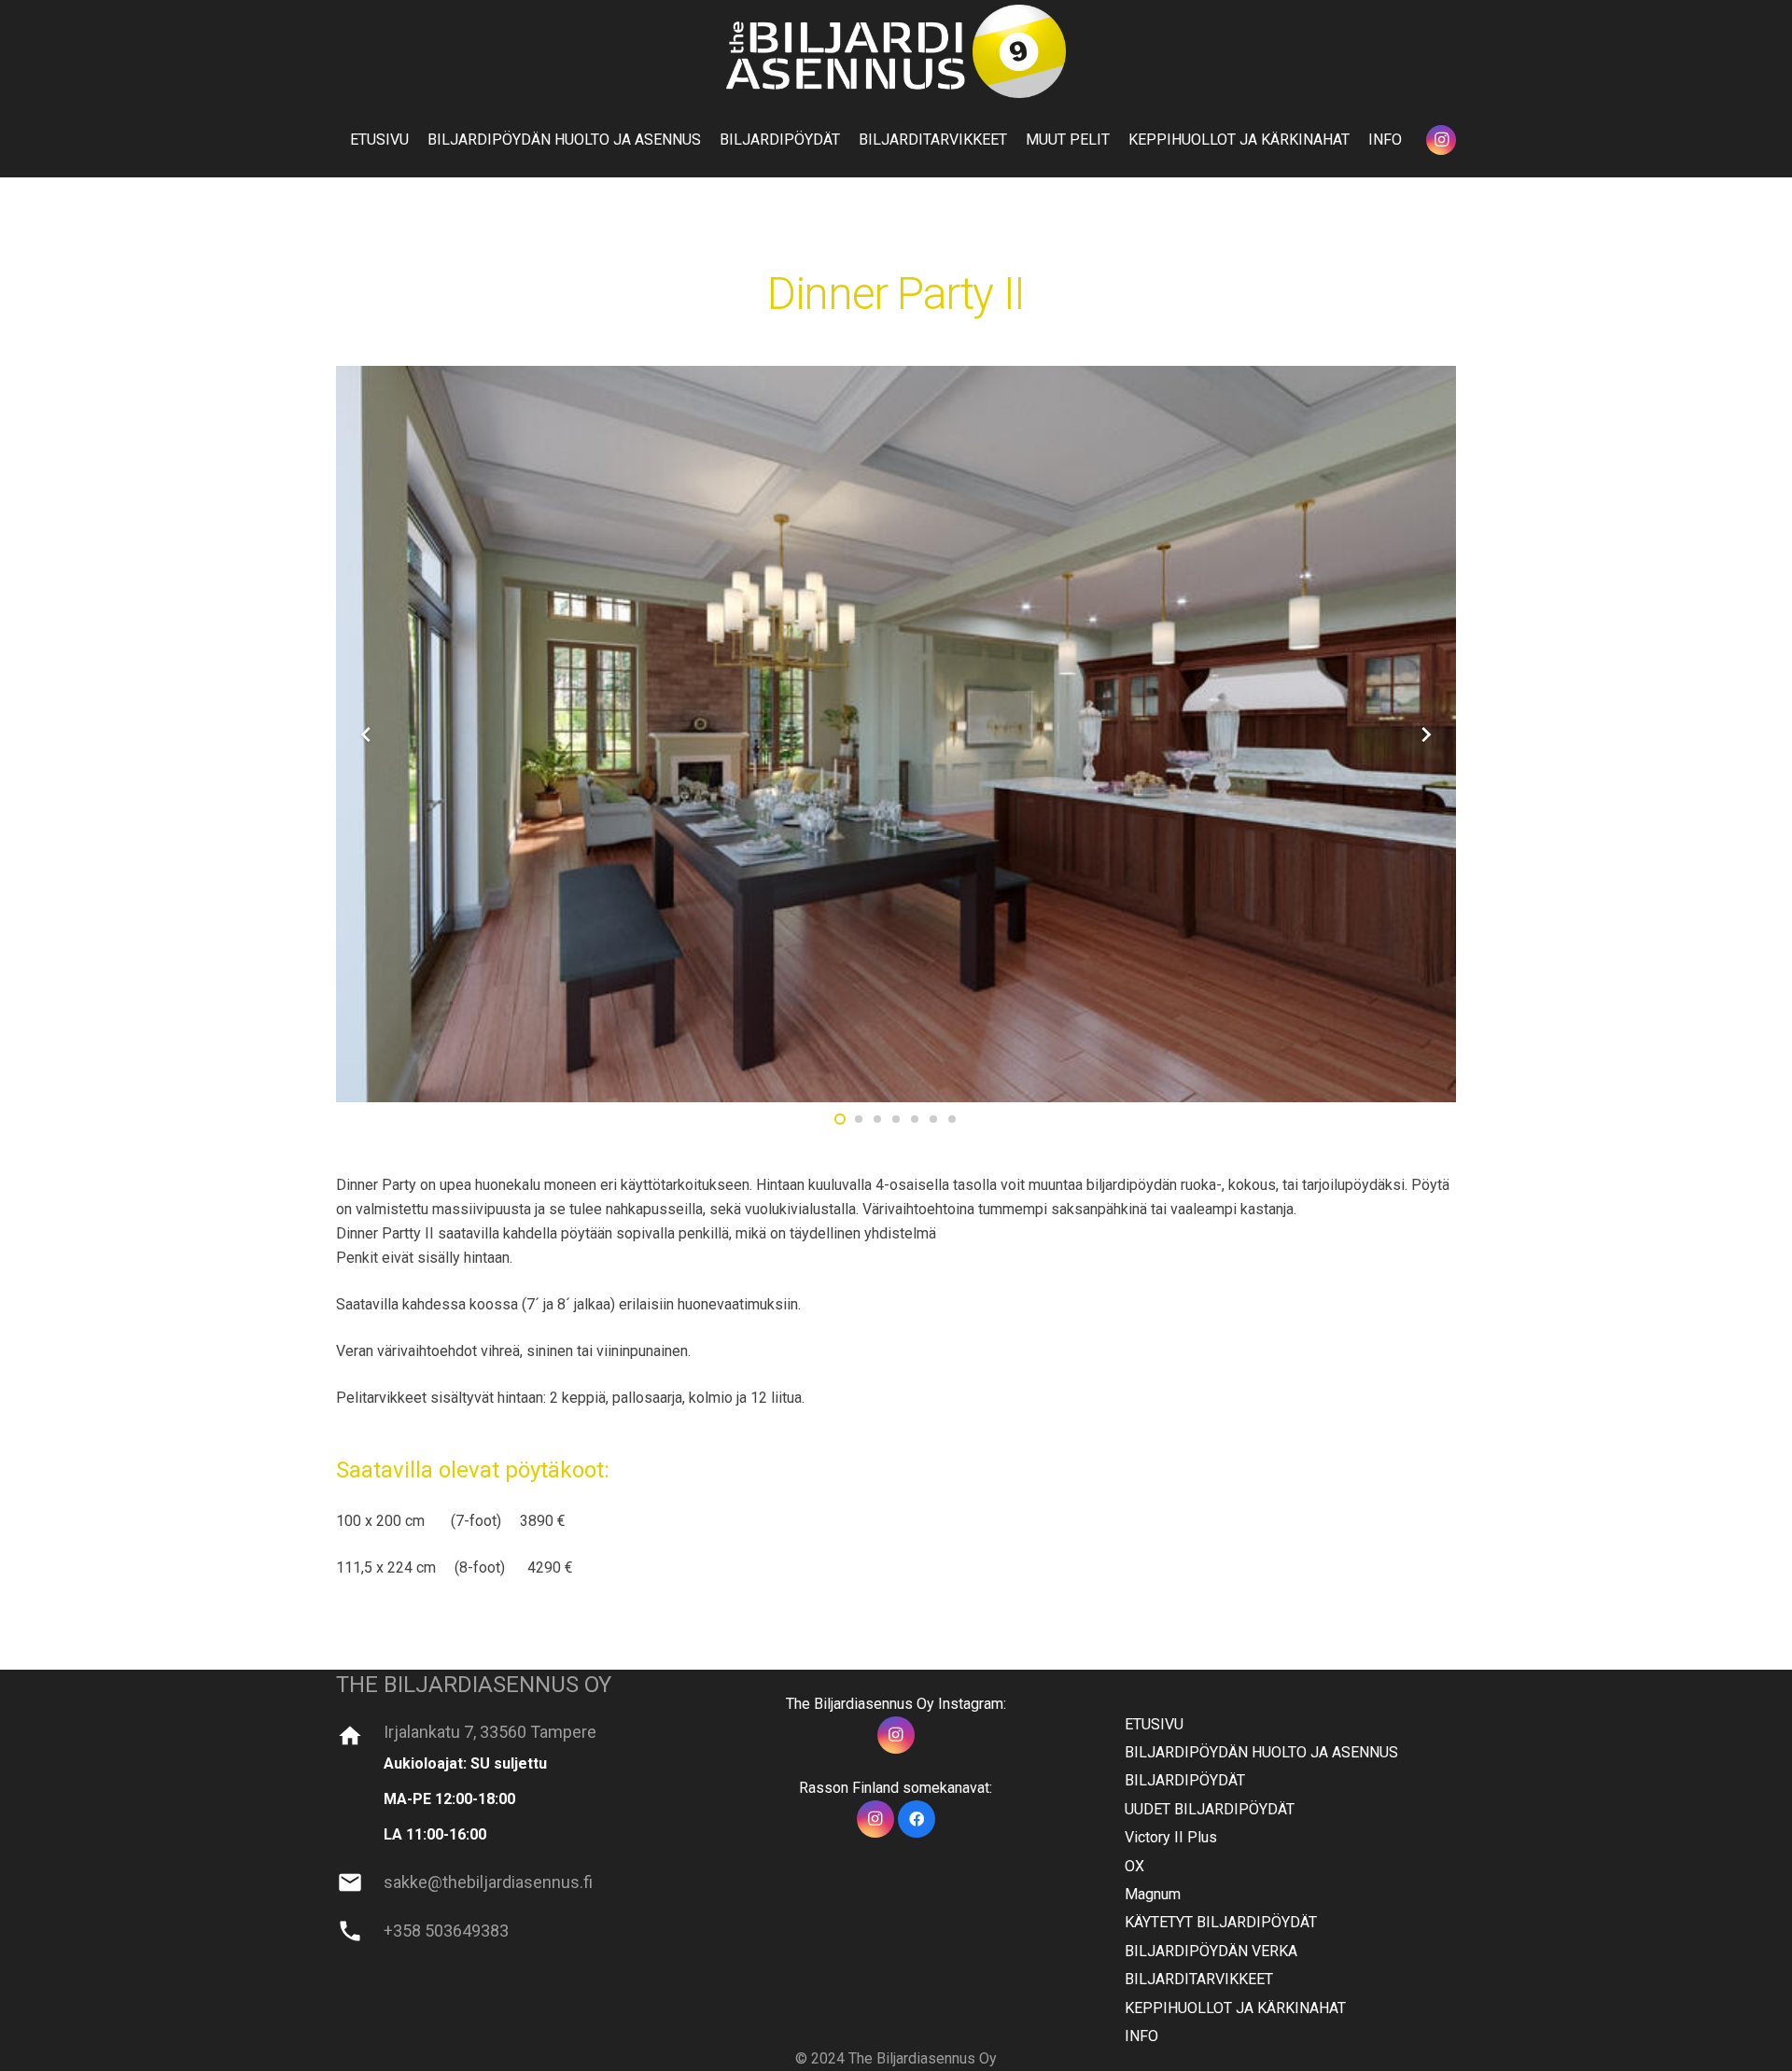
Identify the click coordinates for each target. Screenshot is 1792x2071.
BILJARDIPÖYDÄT (1185, 1780)
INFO (1141, 2036)
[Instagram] (1441, 140)
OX (1134, 1866)
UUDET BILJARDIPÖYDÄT (1210, 1809)
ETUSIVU (1154, 1724)
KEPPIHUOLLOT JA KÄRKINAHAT (1235, 2008)
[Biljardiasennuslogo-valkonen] (896, 51)
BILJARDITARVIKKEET (1199, 1979)
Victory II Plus (1171, 1837)
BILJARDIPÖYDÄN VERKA (1211, 1951)
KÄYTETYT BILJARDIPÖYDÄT (1221, 1922)
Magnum (1153, 1894)
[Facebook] (917, 1819)
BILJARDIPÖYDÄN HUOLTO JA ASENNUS (1261, 1752)
